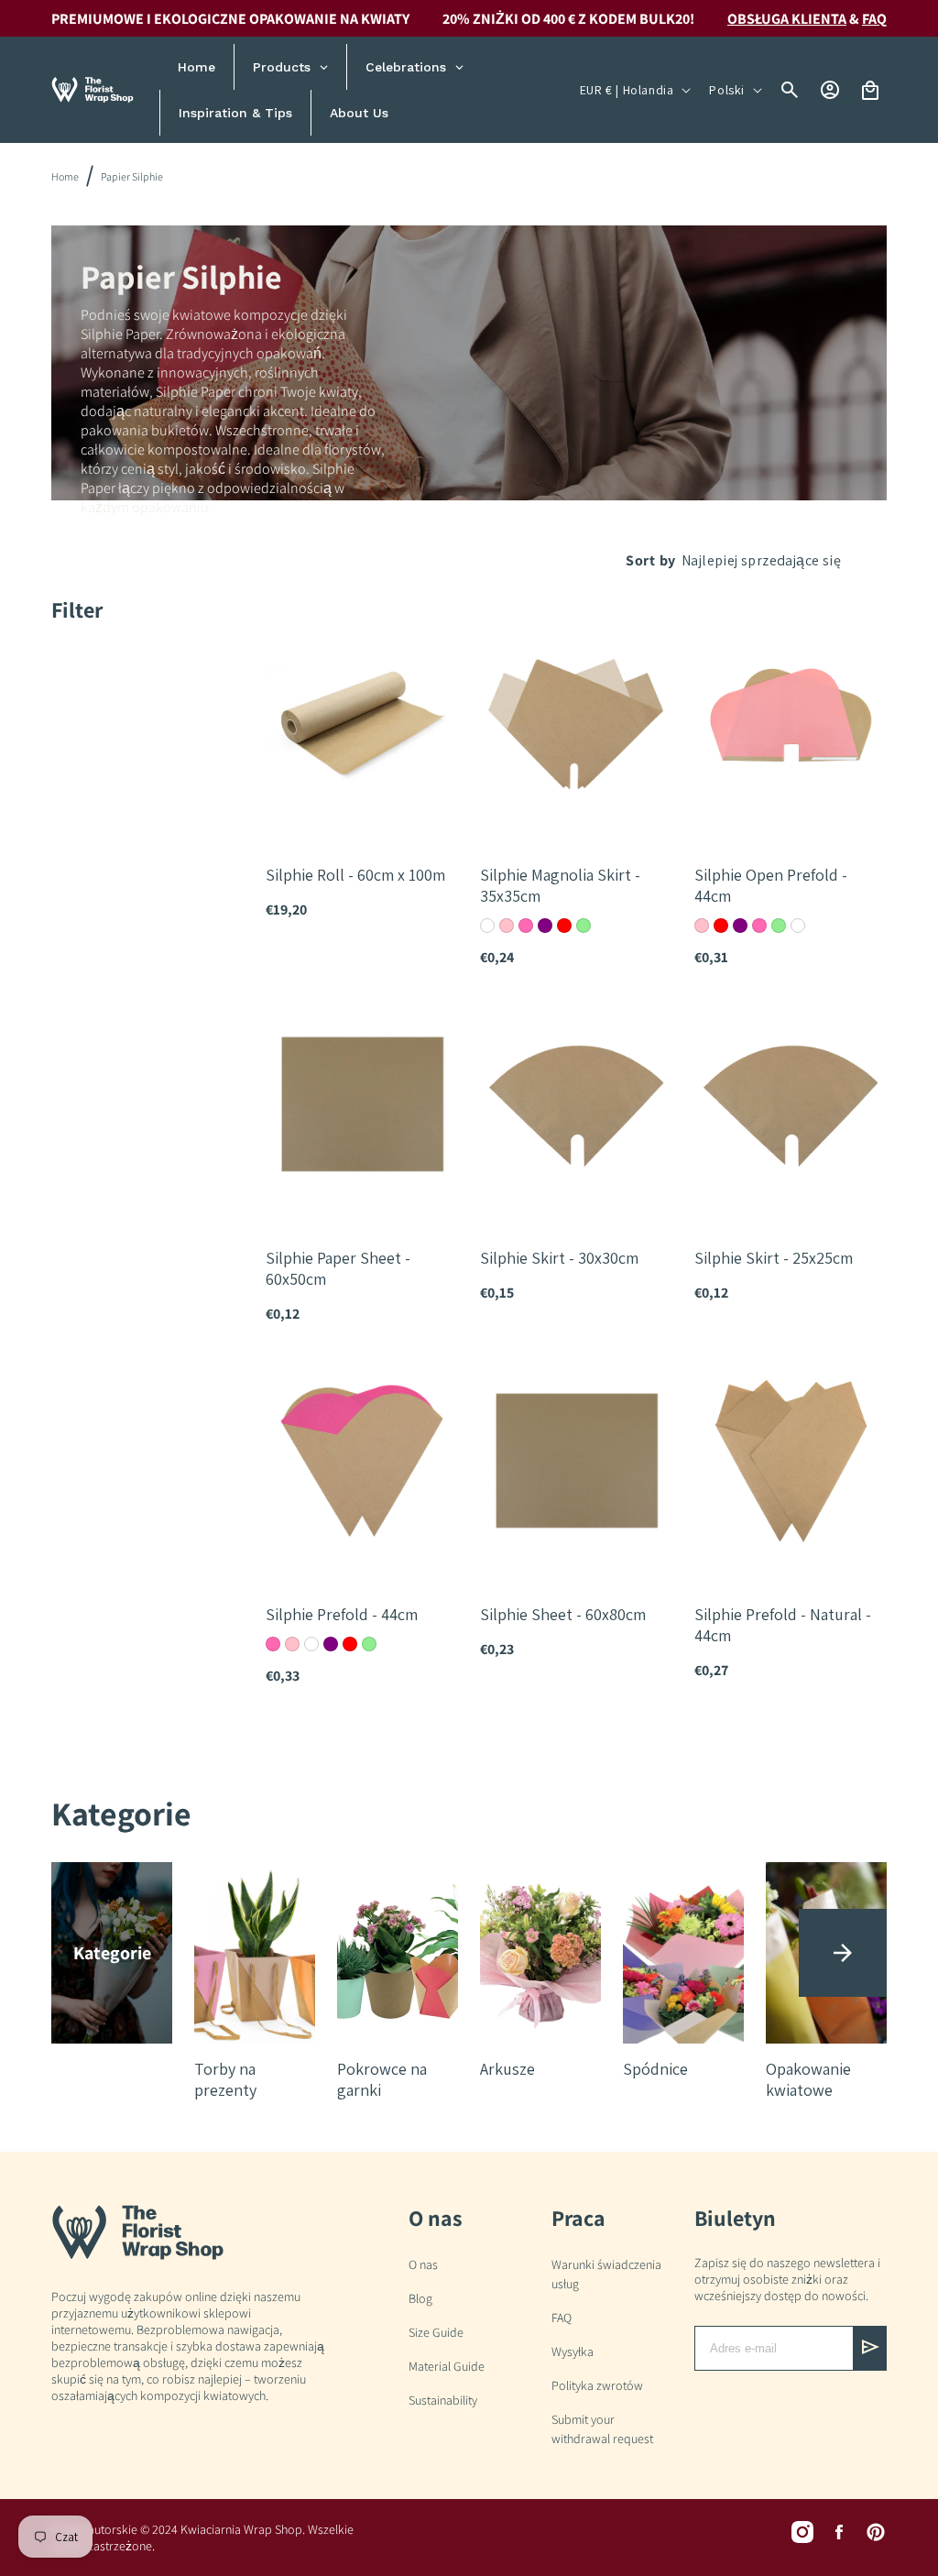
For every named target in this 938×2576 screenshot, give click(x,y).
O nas (423, 2264)
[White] (487, 926)
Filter (77, 609)
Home (65, 176)
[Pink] (507, 926)
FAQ (562, 2318)
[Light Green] (584, 926)
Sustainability (443, 2400)
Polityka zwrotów (597, 2385)
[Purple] (545, 926)
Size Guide (436, 2332)
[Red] (564, 926)
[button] (843, 1953)
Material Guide (447, 2366)
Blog (420, 2298)
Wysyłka (573, 2351)
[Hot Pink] (526, 926)
